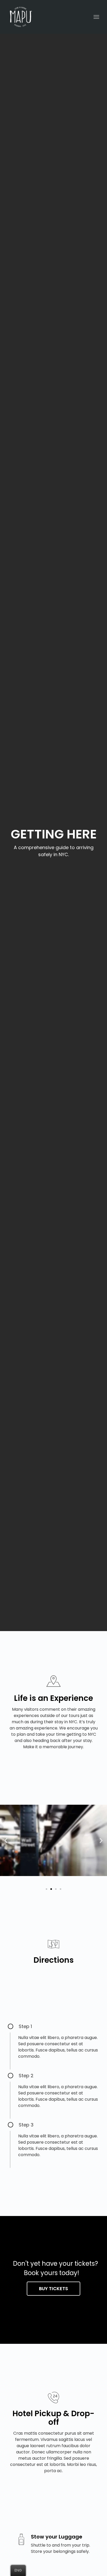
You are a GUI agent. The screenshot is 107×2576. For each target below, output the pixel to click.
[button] (46, 1889)
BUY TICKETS (53, 2288)
